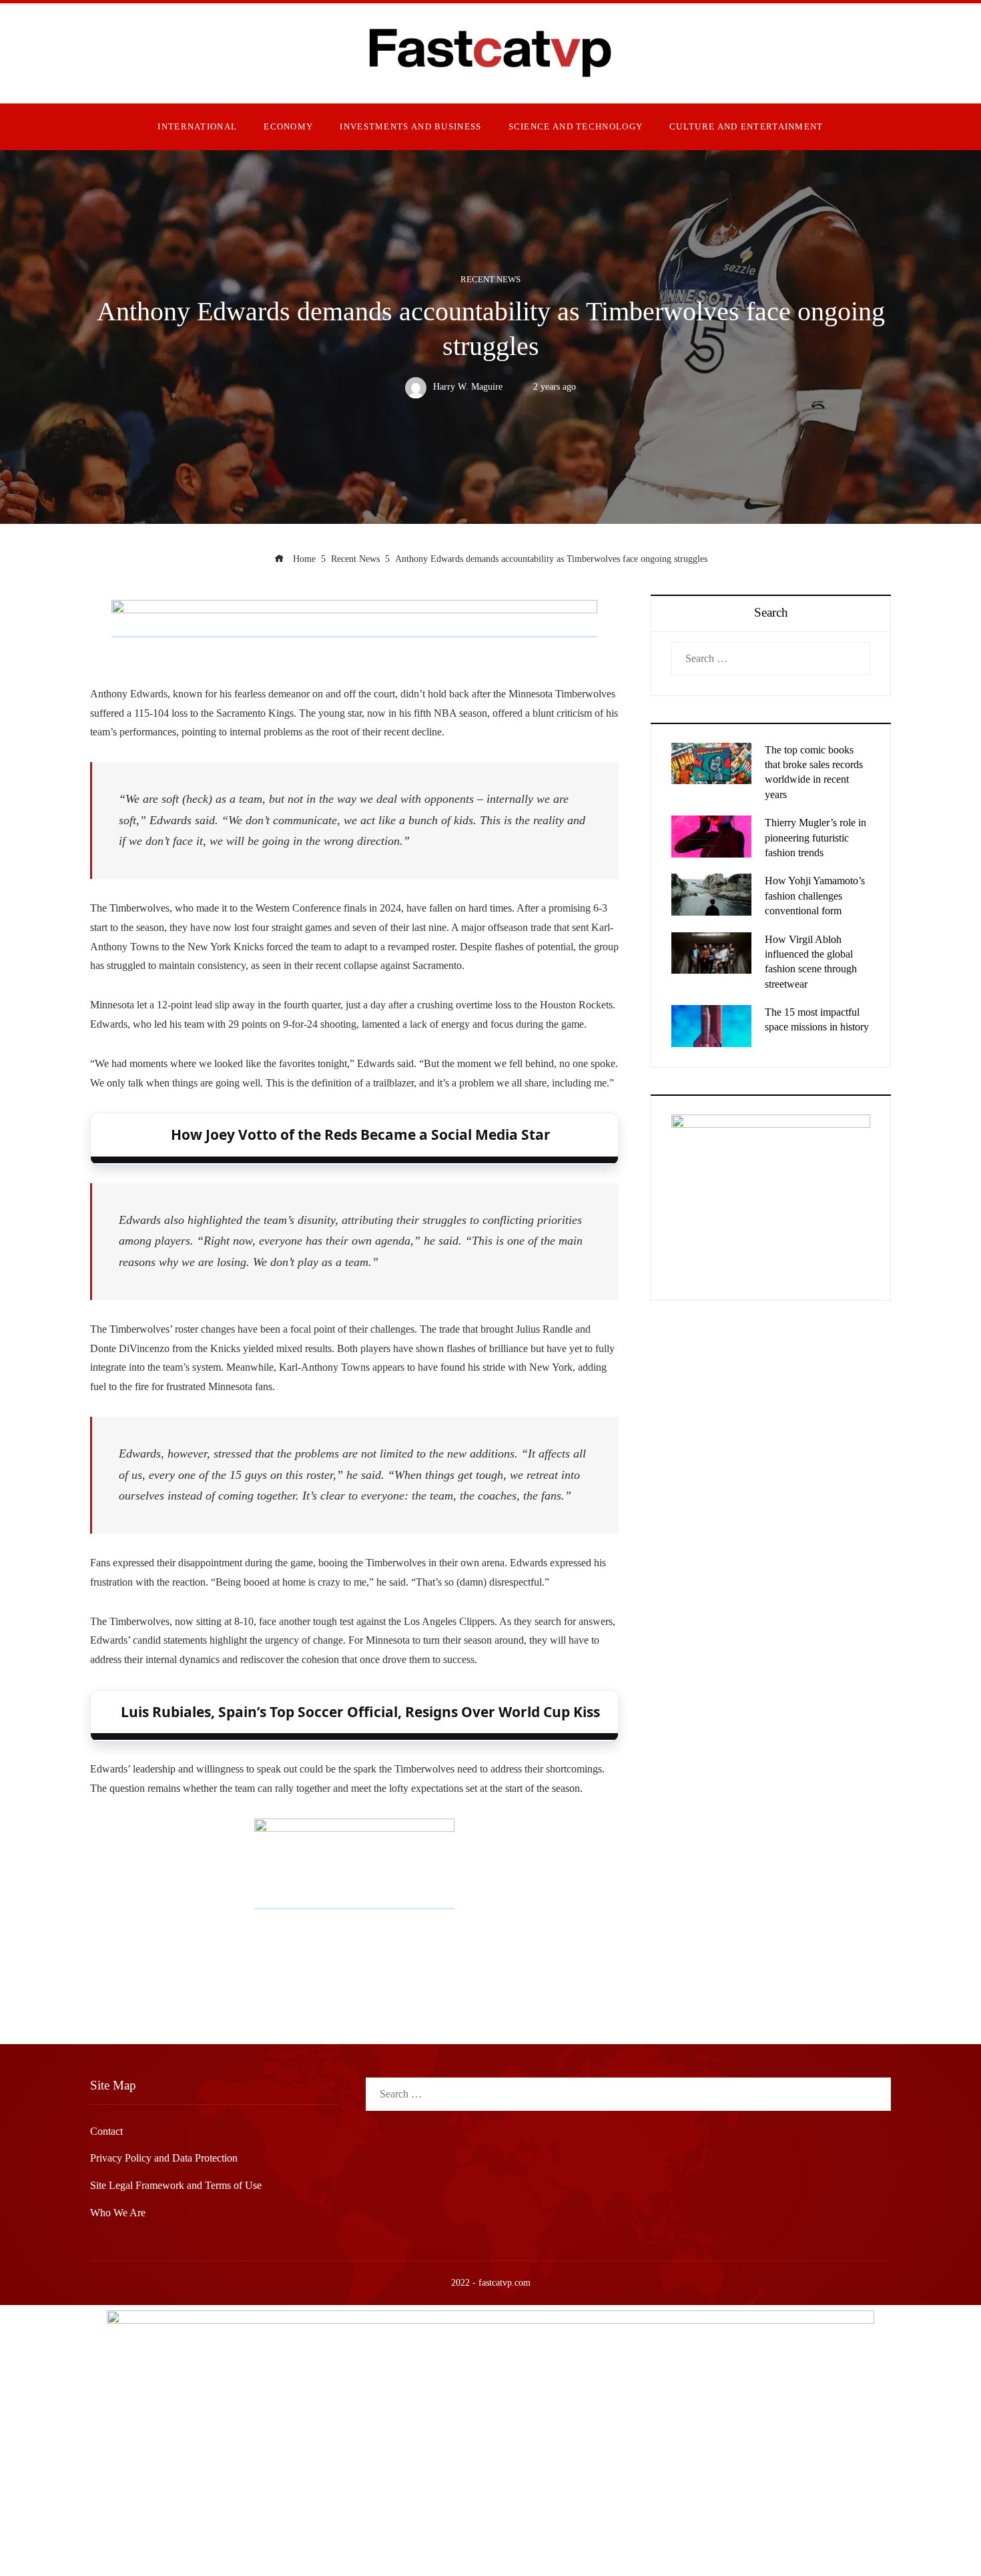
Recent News (490, 280)
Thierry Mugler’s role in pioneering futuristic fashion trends (815, 838)
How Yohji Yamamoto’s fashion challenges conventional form (815, 896)
